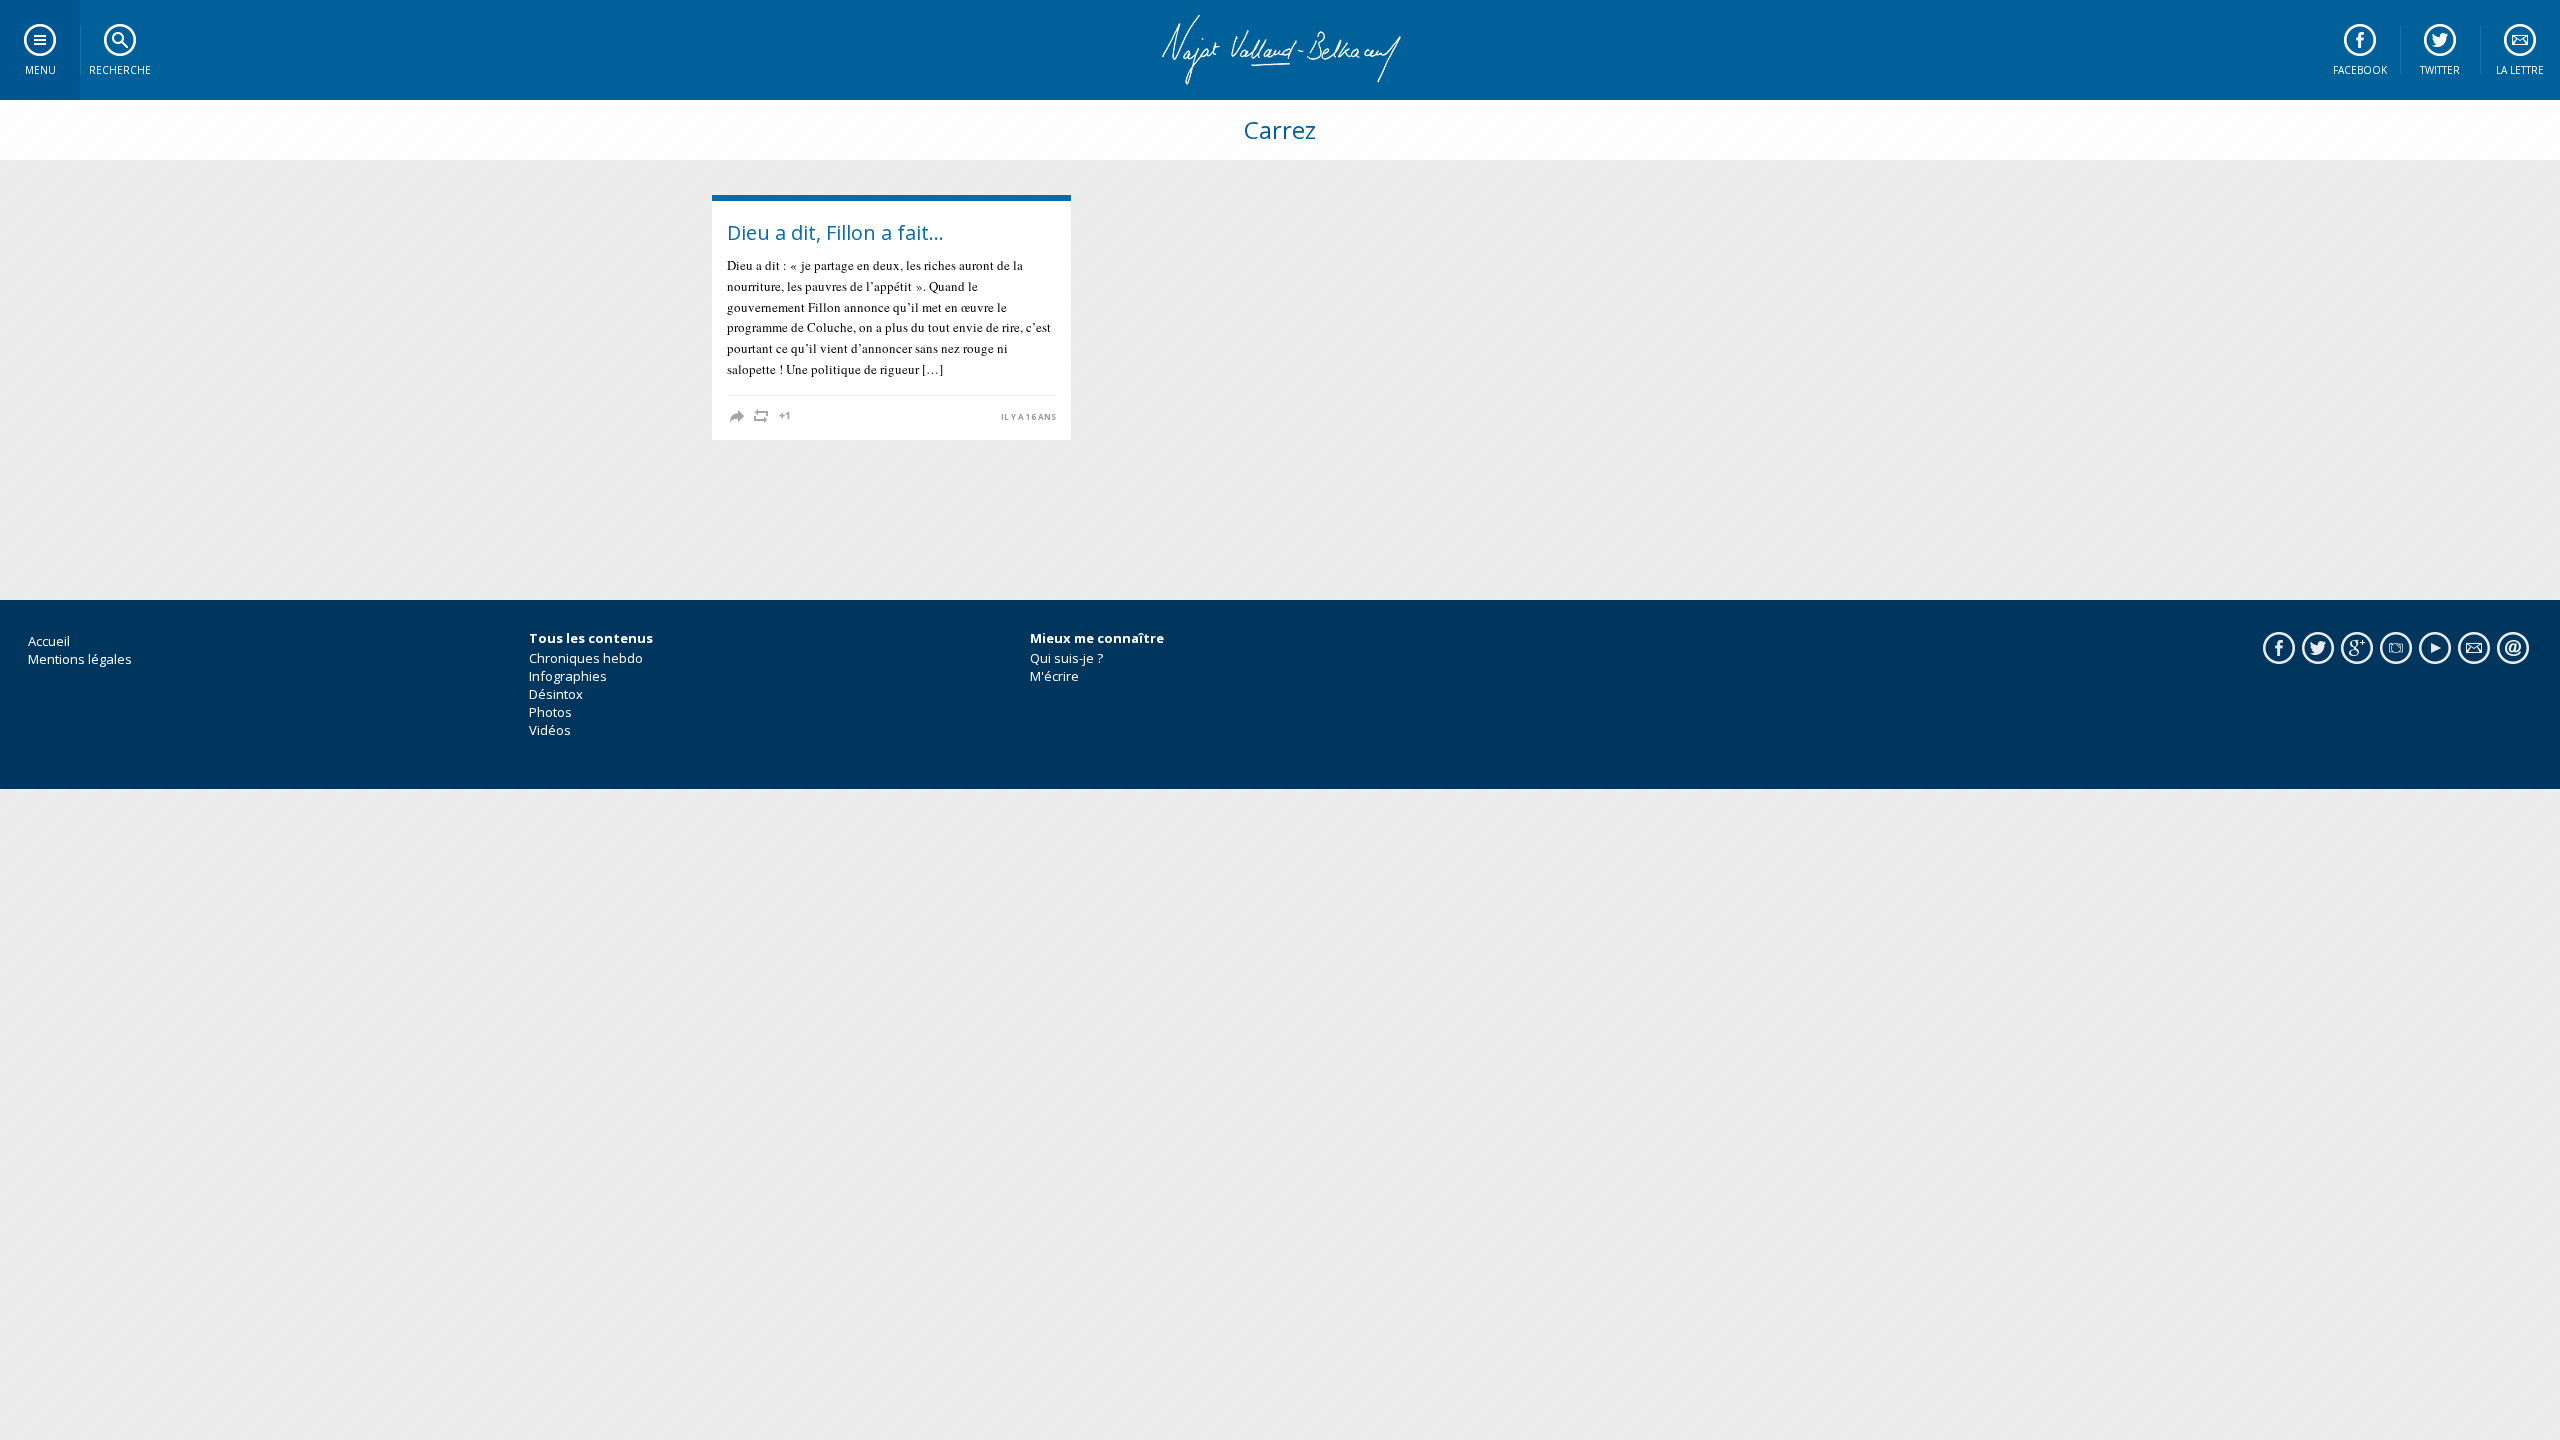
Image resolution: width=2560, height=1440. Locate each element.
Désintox (556, 694)
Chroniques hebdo (586, 658)
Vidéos (550, 730)
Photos (550, 712)
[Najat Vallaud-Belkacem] (1280, 50)
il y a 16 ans (1028, 417)
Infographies (568, 676)
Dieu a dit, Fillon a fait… (835, 232)
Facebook (2360, 70)
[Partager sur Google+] (785, 416)
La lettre (2520, 70)
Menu (40, 70)
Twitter (2440, 70)
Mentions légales (80, 659)
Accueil (49, 641)
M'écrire (1054, 676)
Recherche (120, 70)
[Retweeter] (761, 416)
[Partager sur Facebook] (737, 416)
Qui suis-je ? (1066, 658)
